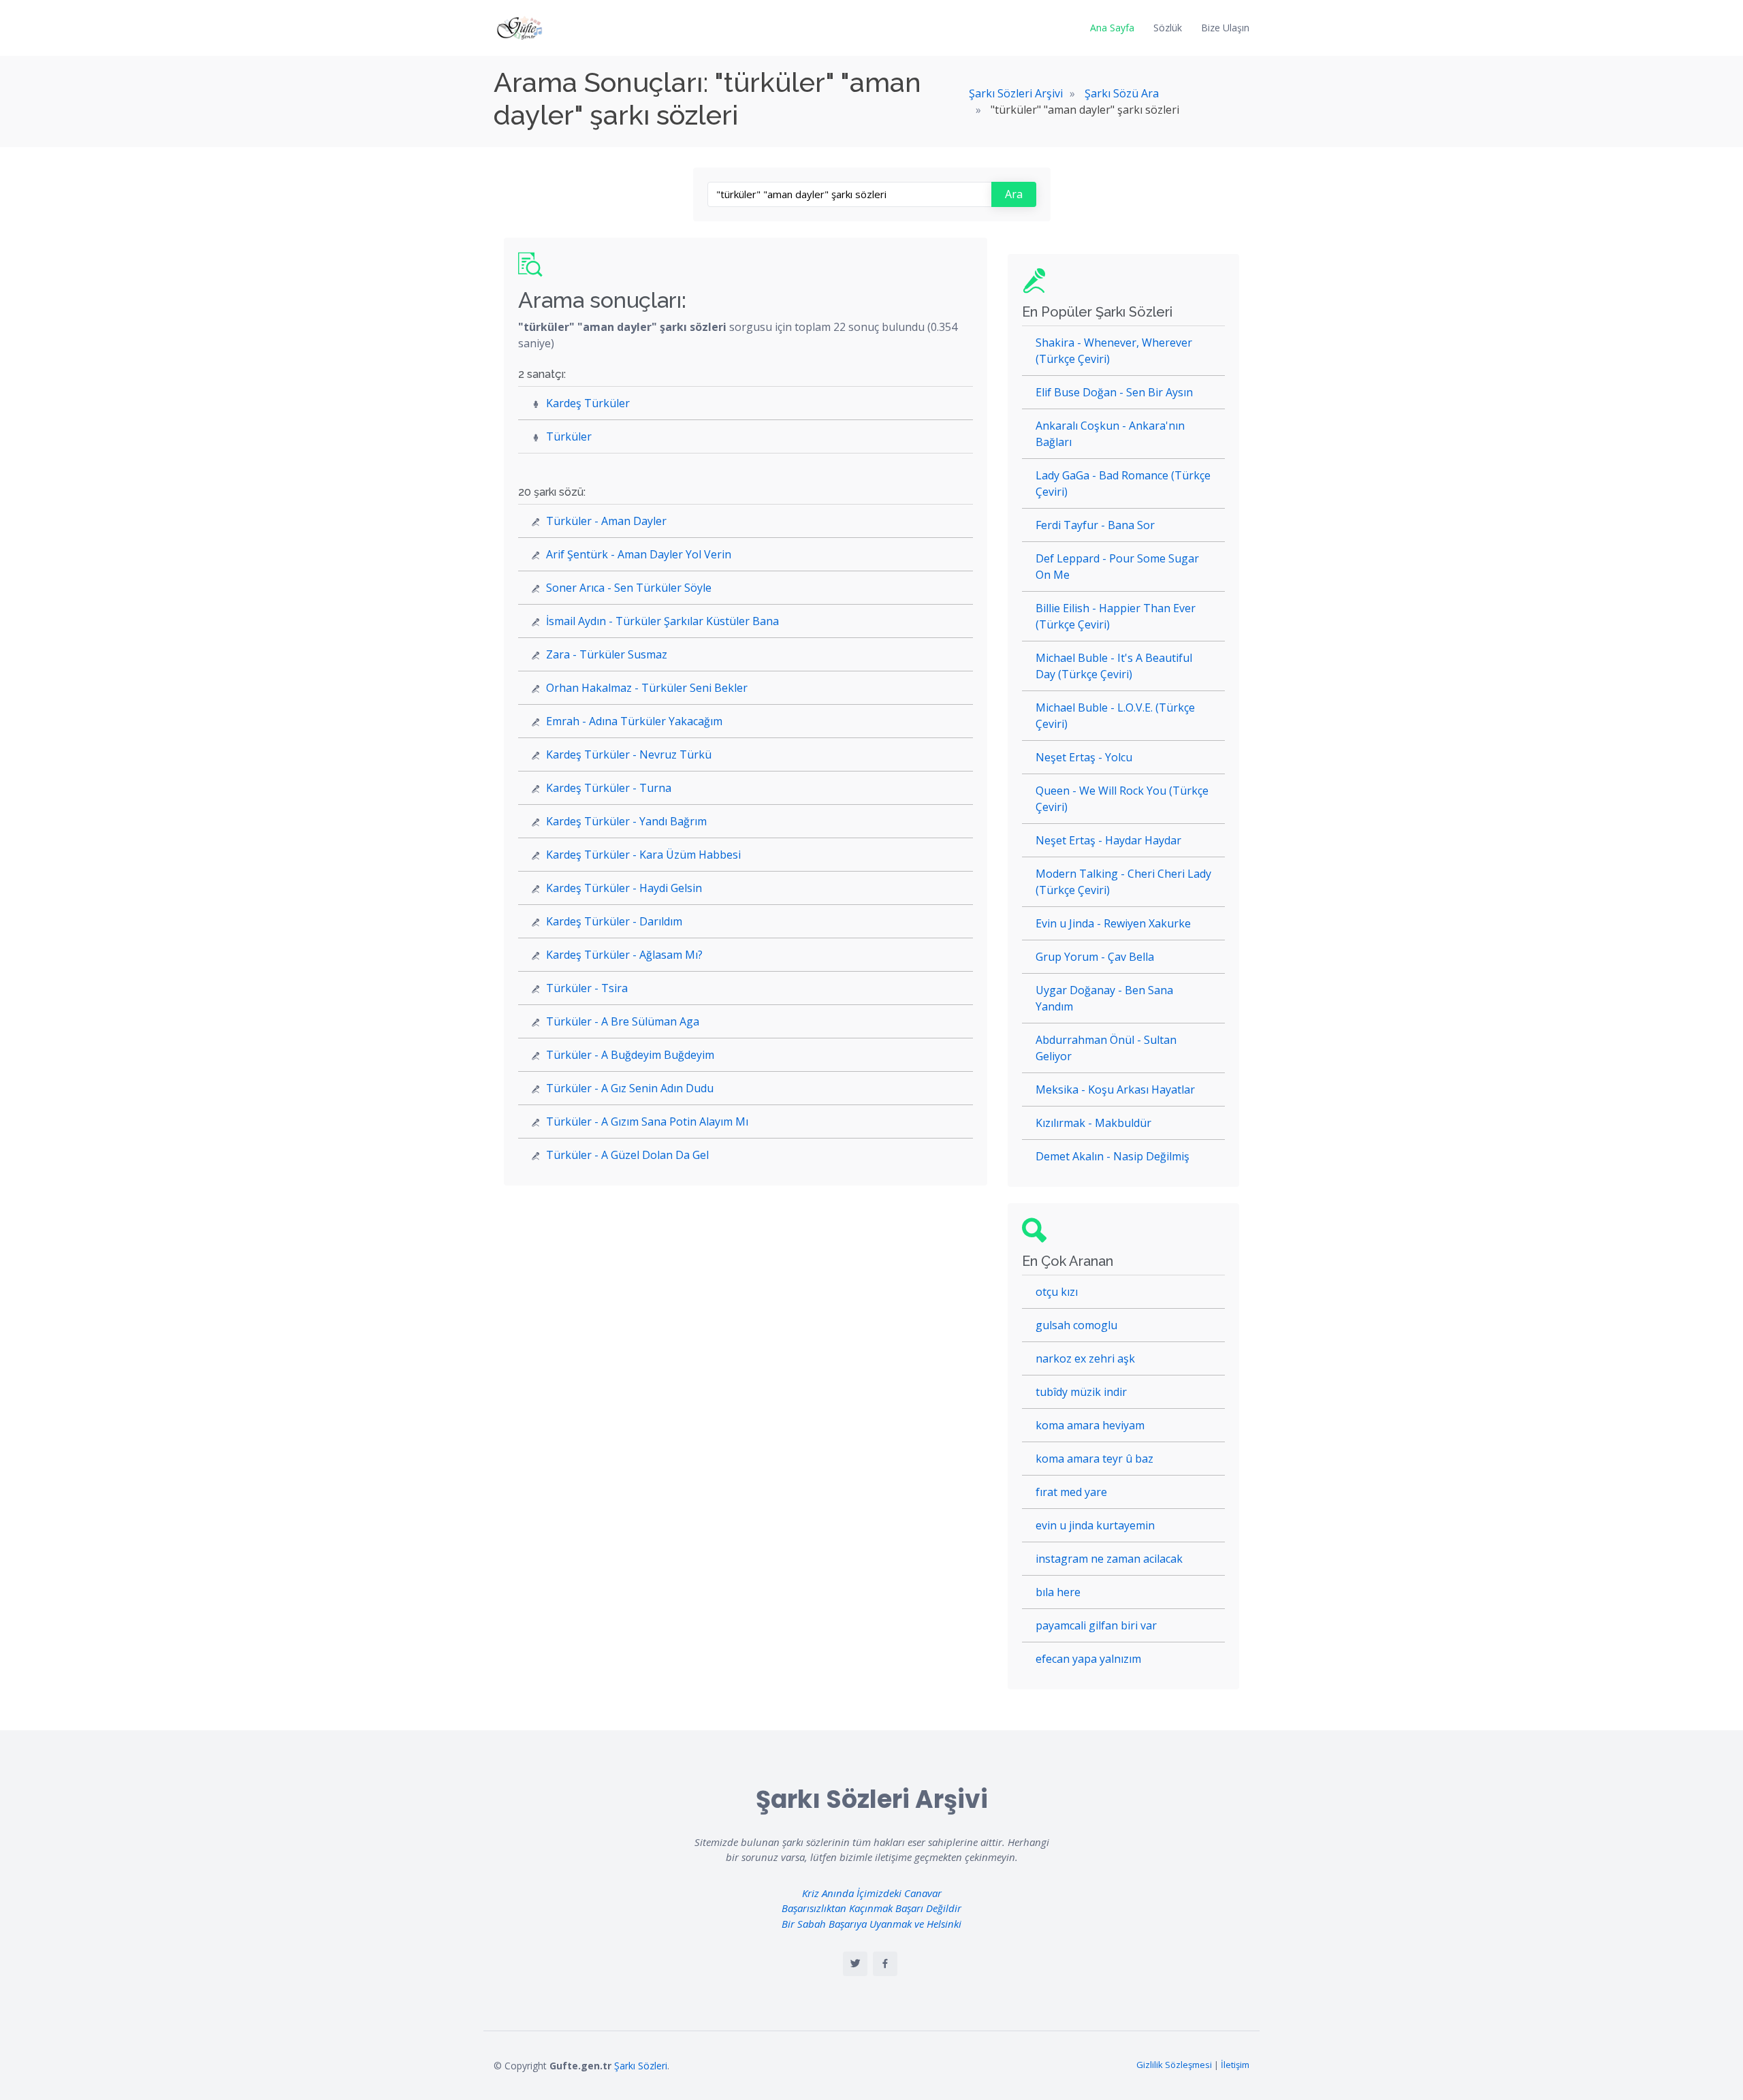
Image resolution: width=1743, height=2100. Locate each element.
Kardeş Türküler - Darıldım (614, 921)
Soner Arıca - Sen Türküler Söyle (629, 588)
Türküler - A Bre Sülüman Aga (623, 1021)
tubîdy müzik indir (1081, 1392)
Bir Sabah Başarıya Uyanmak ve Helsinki (871, 1924)
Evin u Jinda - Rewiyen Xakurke (1113, 923)
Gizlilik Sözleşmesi (1174, 2065)
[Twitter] (855, 1964)
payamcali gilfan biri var (1096, 1625)
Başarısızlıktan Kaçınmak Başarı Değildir (871, 1908)
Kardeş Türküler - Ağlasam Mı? (624, 955)
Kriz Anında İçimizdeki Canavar (872, 1893)
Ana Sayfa (1112, 28)
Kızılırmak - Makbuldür (1093, 1123)
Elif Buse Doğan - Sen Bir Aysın (1114, 392)
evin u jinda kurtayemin (1095, 1525)
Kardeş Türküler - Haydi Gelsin (624, 888)
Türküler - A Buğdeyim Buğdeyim (630, 1055)
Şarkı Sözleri (641, 2066)
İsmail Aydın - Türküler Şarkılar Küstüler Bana (662, 621)
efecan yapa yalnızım (1088, 1659)
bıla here (1058, 1592)
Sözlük (1168, 28)
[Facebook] (885, 1964)
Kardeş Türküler (588, 403)
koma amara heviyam (1090, 1425)
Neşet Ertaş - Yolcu (1084, 757)
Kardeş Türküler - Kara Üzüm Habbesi (643, 855)
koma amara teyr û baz (1094, 1459)
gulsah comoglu (1076, 1325)
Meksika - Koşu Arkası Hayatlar (1115, 1089)
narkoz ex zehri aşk (1085, 1358)
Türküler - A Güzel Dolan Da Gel (627, 1155)
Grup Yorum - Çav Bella (1095, 957)
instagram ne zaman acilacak (1109, 1559)
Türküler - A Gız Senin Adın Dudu (630, 1088)
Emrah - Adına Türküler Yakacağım (634, 721)
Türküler (569, 436)
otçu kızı (1057, 1292)
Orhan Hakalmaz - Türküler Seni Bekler (647, 688)
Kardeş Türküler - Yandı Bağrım (626, 821)
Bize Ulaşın (1225, 28)
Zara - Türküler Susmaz (607, 654)
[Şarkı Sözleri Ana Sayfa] (521, 28)
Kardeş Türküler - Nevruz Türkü (629, 754)
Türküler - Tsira (587, 988)
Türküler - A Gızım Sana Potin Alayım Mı (647, 1121)
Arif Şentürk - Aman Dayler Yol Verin (639, 554)
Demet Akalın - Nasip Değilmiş (1113, 1156)
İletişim (1235, 2065)
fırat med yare (1071, 1492)
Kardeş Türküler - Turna (609, 788)
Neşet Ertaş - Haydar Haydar (1108, 840)
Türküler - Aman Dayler (606, 521)
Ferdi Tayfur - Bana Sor (1095, 525)
